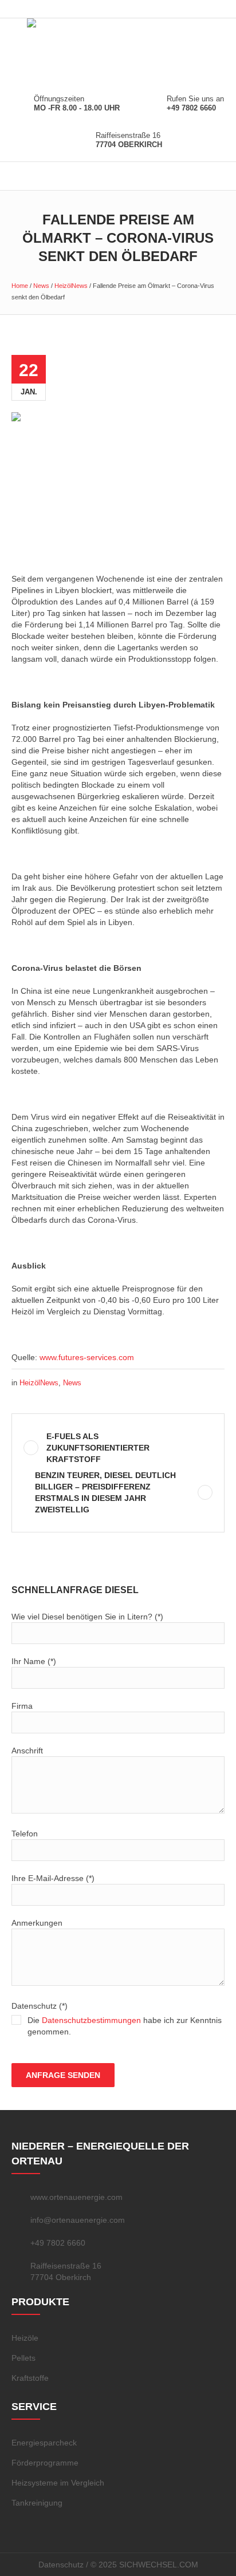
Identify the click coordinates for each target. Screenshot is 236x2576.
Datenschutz (61, 2565)
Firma (22, 1706)
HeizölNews (71, 286)
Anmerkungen (37, 1923)
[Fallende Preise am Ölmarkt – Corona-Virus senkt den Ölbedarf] (118, 483)
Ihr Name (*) (34, 1661)
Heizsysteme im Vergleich (58, 2483)
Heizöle (25, 2338)
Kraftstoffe (30, 2378)
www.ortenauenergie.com (76, 2197)
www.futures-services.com (87, 1357)
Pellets (23, 2358)
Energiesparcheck (44, 2443)
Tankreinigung (37, 2503)
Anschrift (27, 1751)
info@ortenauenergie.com (78, 2220)
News (41, 286)
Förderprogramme (45, 2463)
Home (20, 286)
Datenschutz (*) (117, 2019)
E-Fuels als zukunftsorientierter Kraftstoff (98, 1448)
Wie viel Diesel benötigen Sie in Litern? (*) (87, 1617)
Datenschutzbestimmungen (91, 2020)
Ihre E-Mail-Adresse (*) (53, 1878)
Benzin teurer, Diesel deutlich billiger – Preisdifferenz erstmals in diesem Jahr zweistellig (105, 1492)
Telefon (25, 1834)
